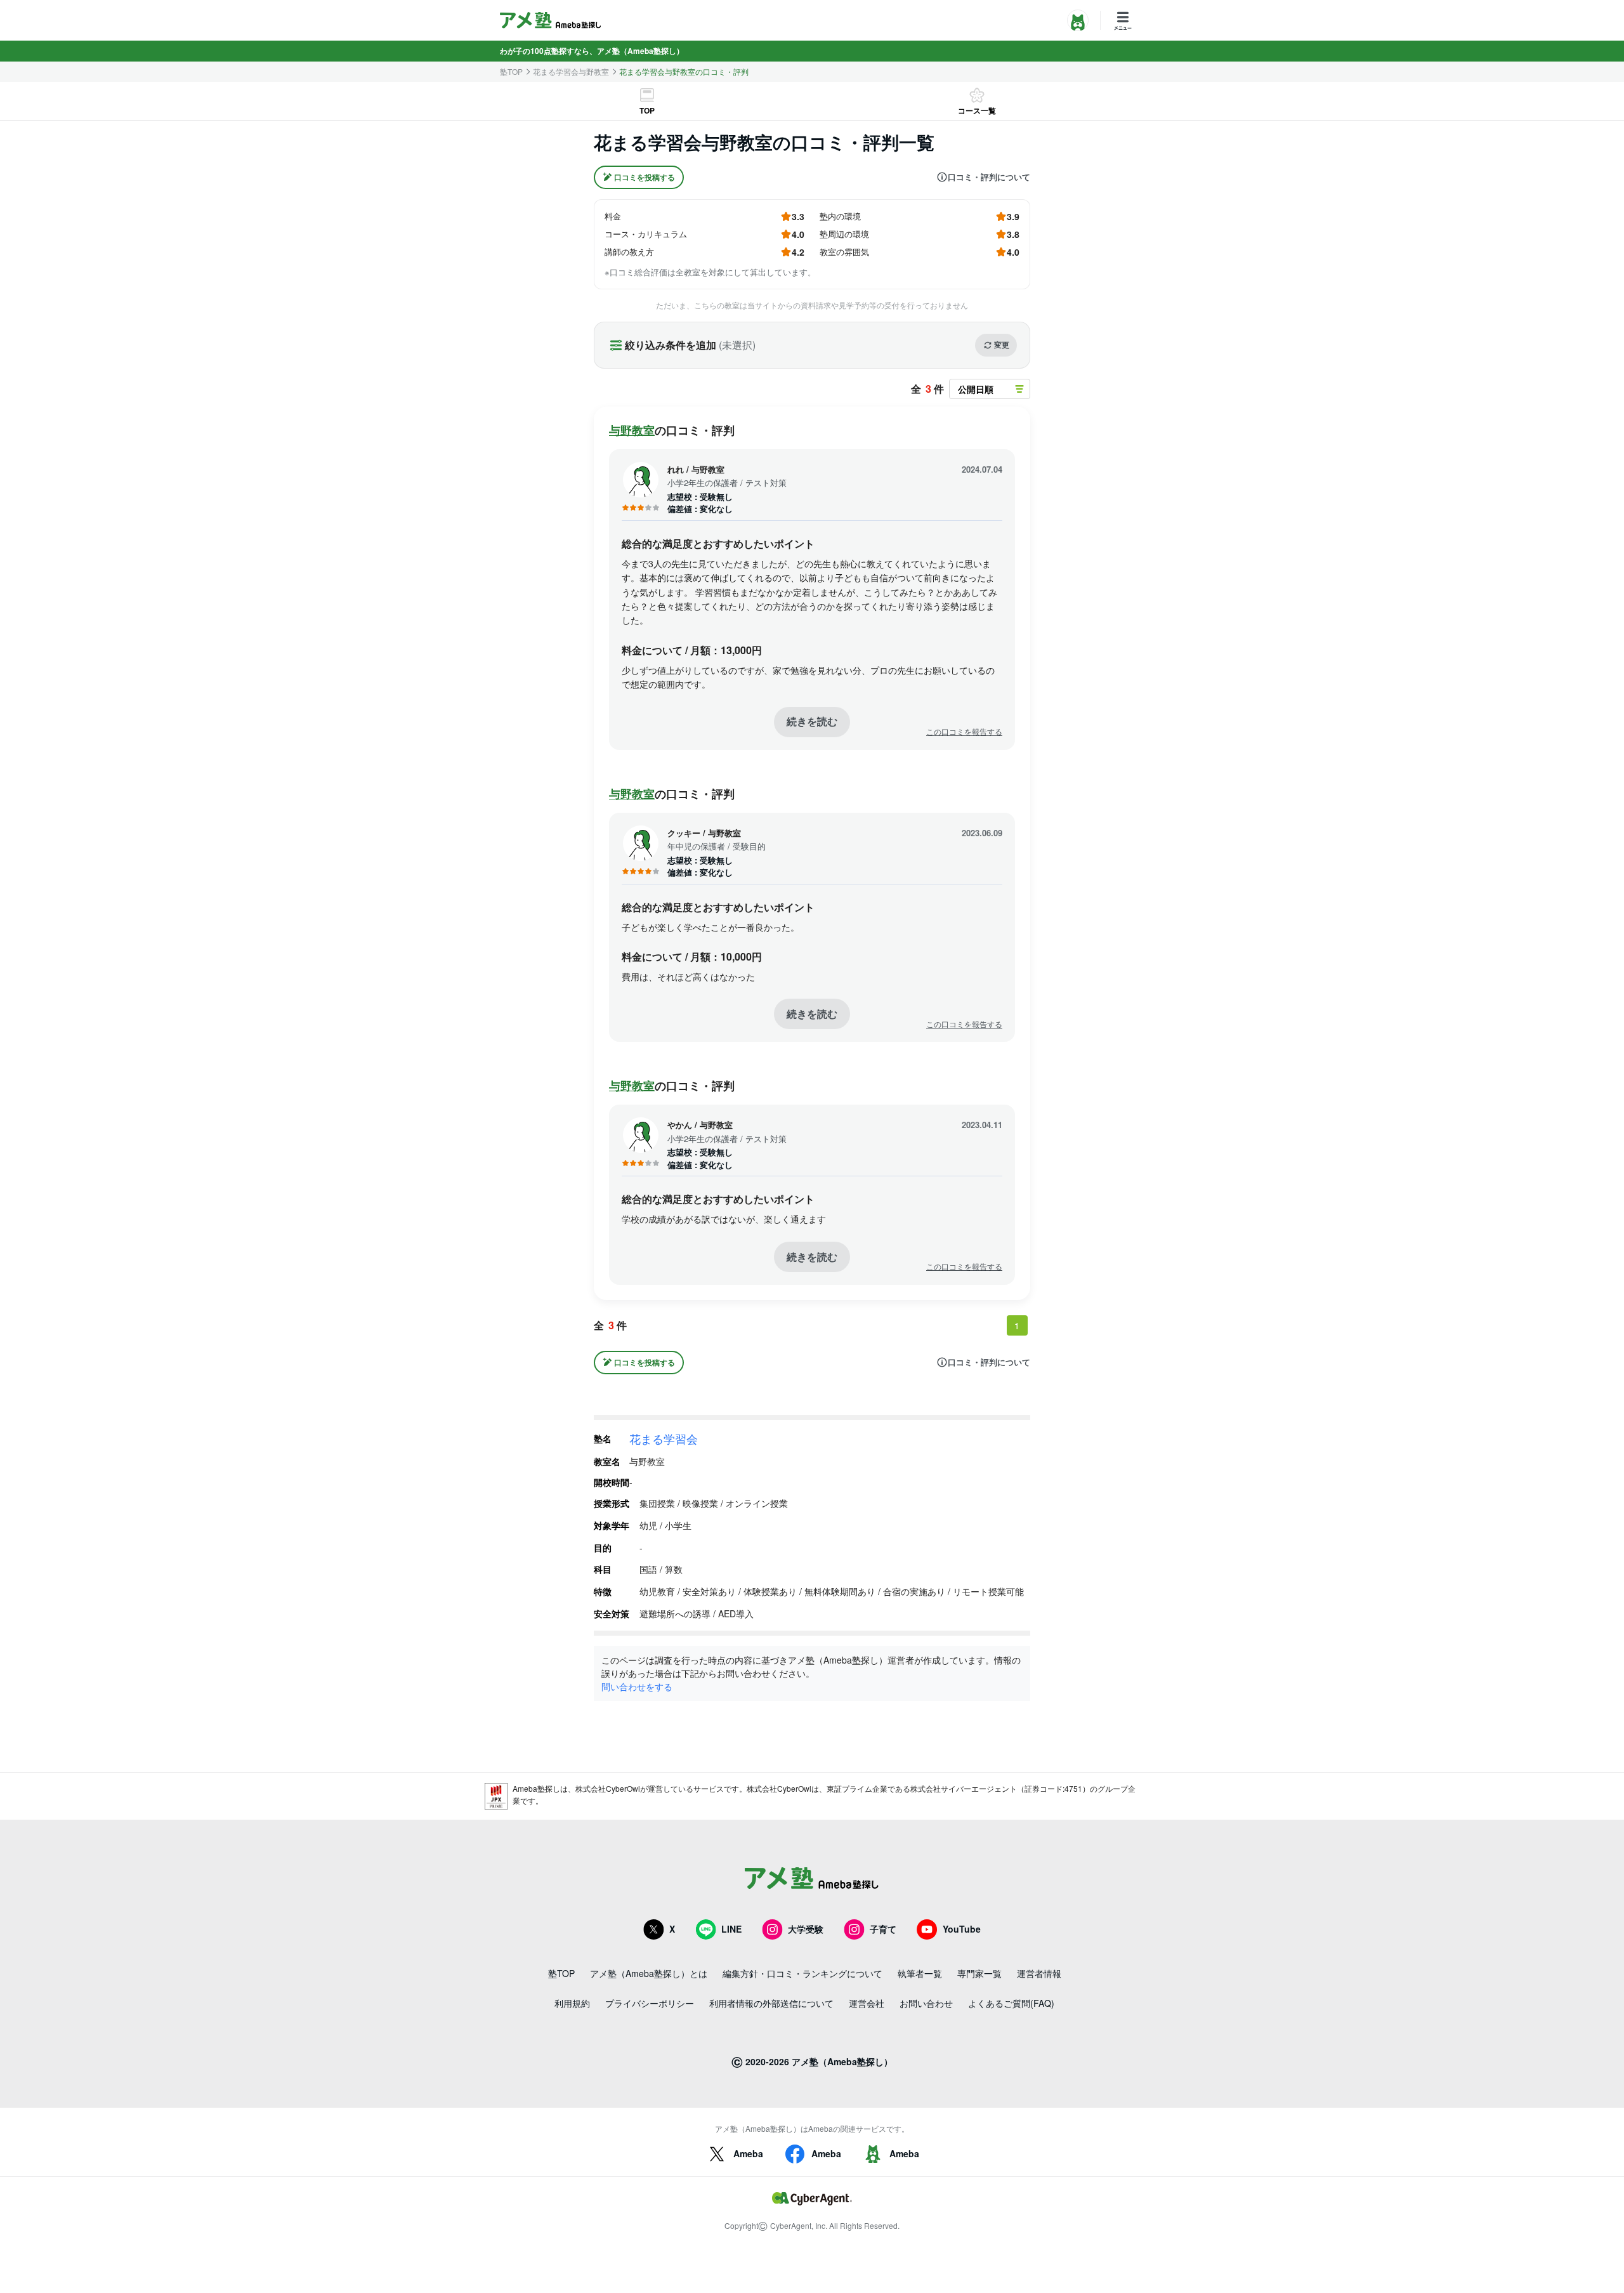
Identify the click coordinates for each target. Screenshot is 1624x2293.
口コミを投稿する (645, 177)
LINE (731, 1929)
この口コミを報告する (964, 732)
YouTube (962, 1929)
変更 (1002, 345)
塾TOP (511, 72)
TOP (647, 110)
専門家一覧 (979, 1973)
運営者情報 (1039, 1973)
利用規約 (572, 2003)
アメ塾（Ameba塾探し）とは (649, 1973)
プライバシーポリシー (650, 2003)
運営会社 (867, 2003)
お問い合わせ (926, 2003)
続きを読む (812, 721)
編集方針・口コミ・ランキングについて (802, 1973)
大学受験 (806, 1929)
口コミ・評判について (989, 177)
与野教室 (632, 430)
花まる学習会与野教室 (571, 72)
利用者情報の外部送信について (771, 2003)
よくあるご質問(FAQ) (1011, 2003)
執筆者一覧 (920, 1973)
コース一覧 (977, 110)
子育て (883, 1929)
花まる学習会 (664, 1438)
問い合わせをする (637, 1686)
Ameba (748, 2153)
